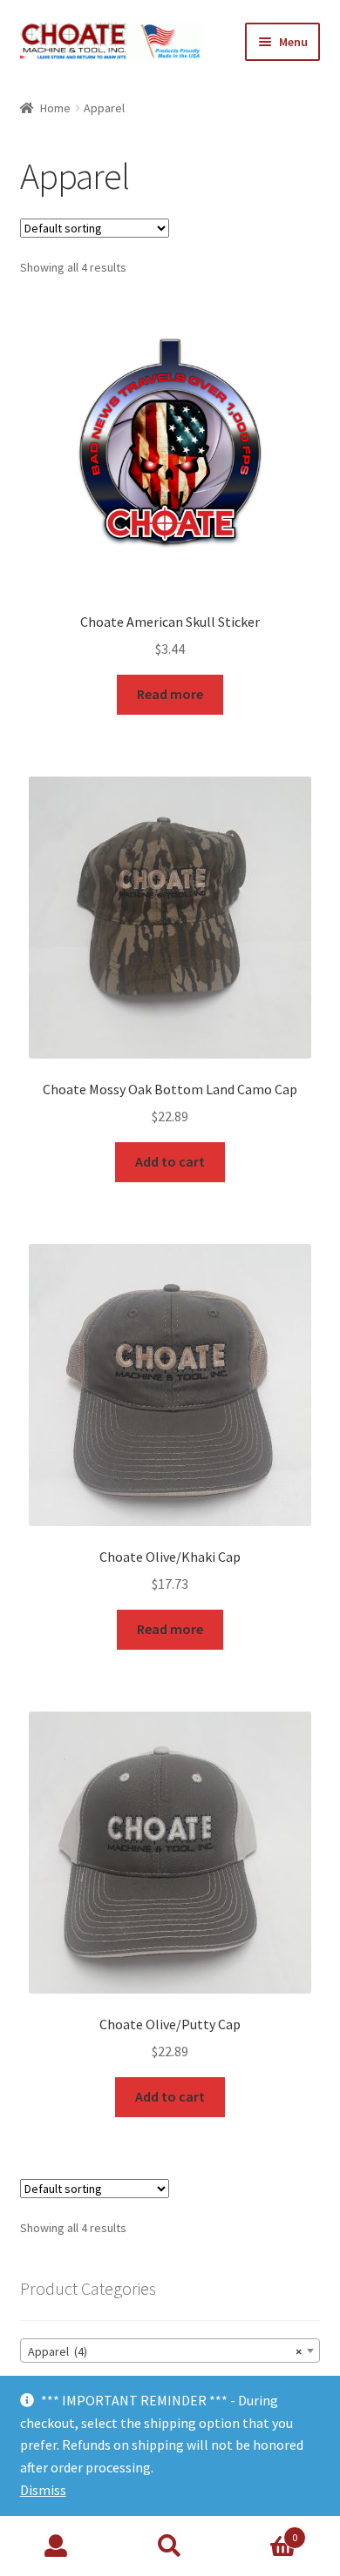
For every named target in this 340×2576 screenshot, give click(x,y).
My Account (57, 2546)
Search (170, 2546)
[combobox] (170, 2351)
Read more (170, 694)
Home (55, 108)
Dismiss (43, 2490)
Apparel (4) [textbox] (165, 2351)
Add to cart (170, 1161)
